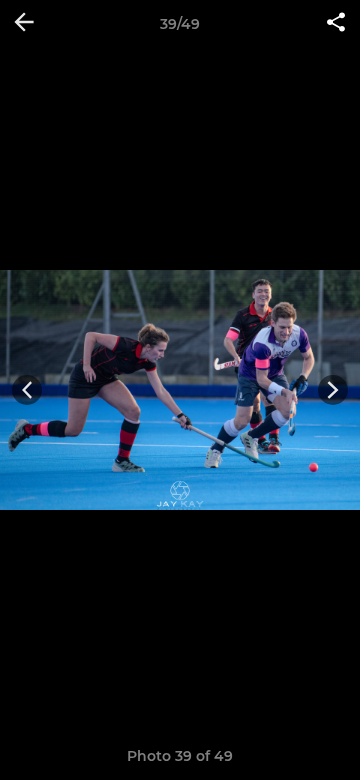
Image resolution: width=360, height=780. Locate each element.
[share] (336, 24)
